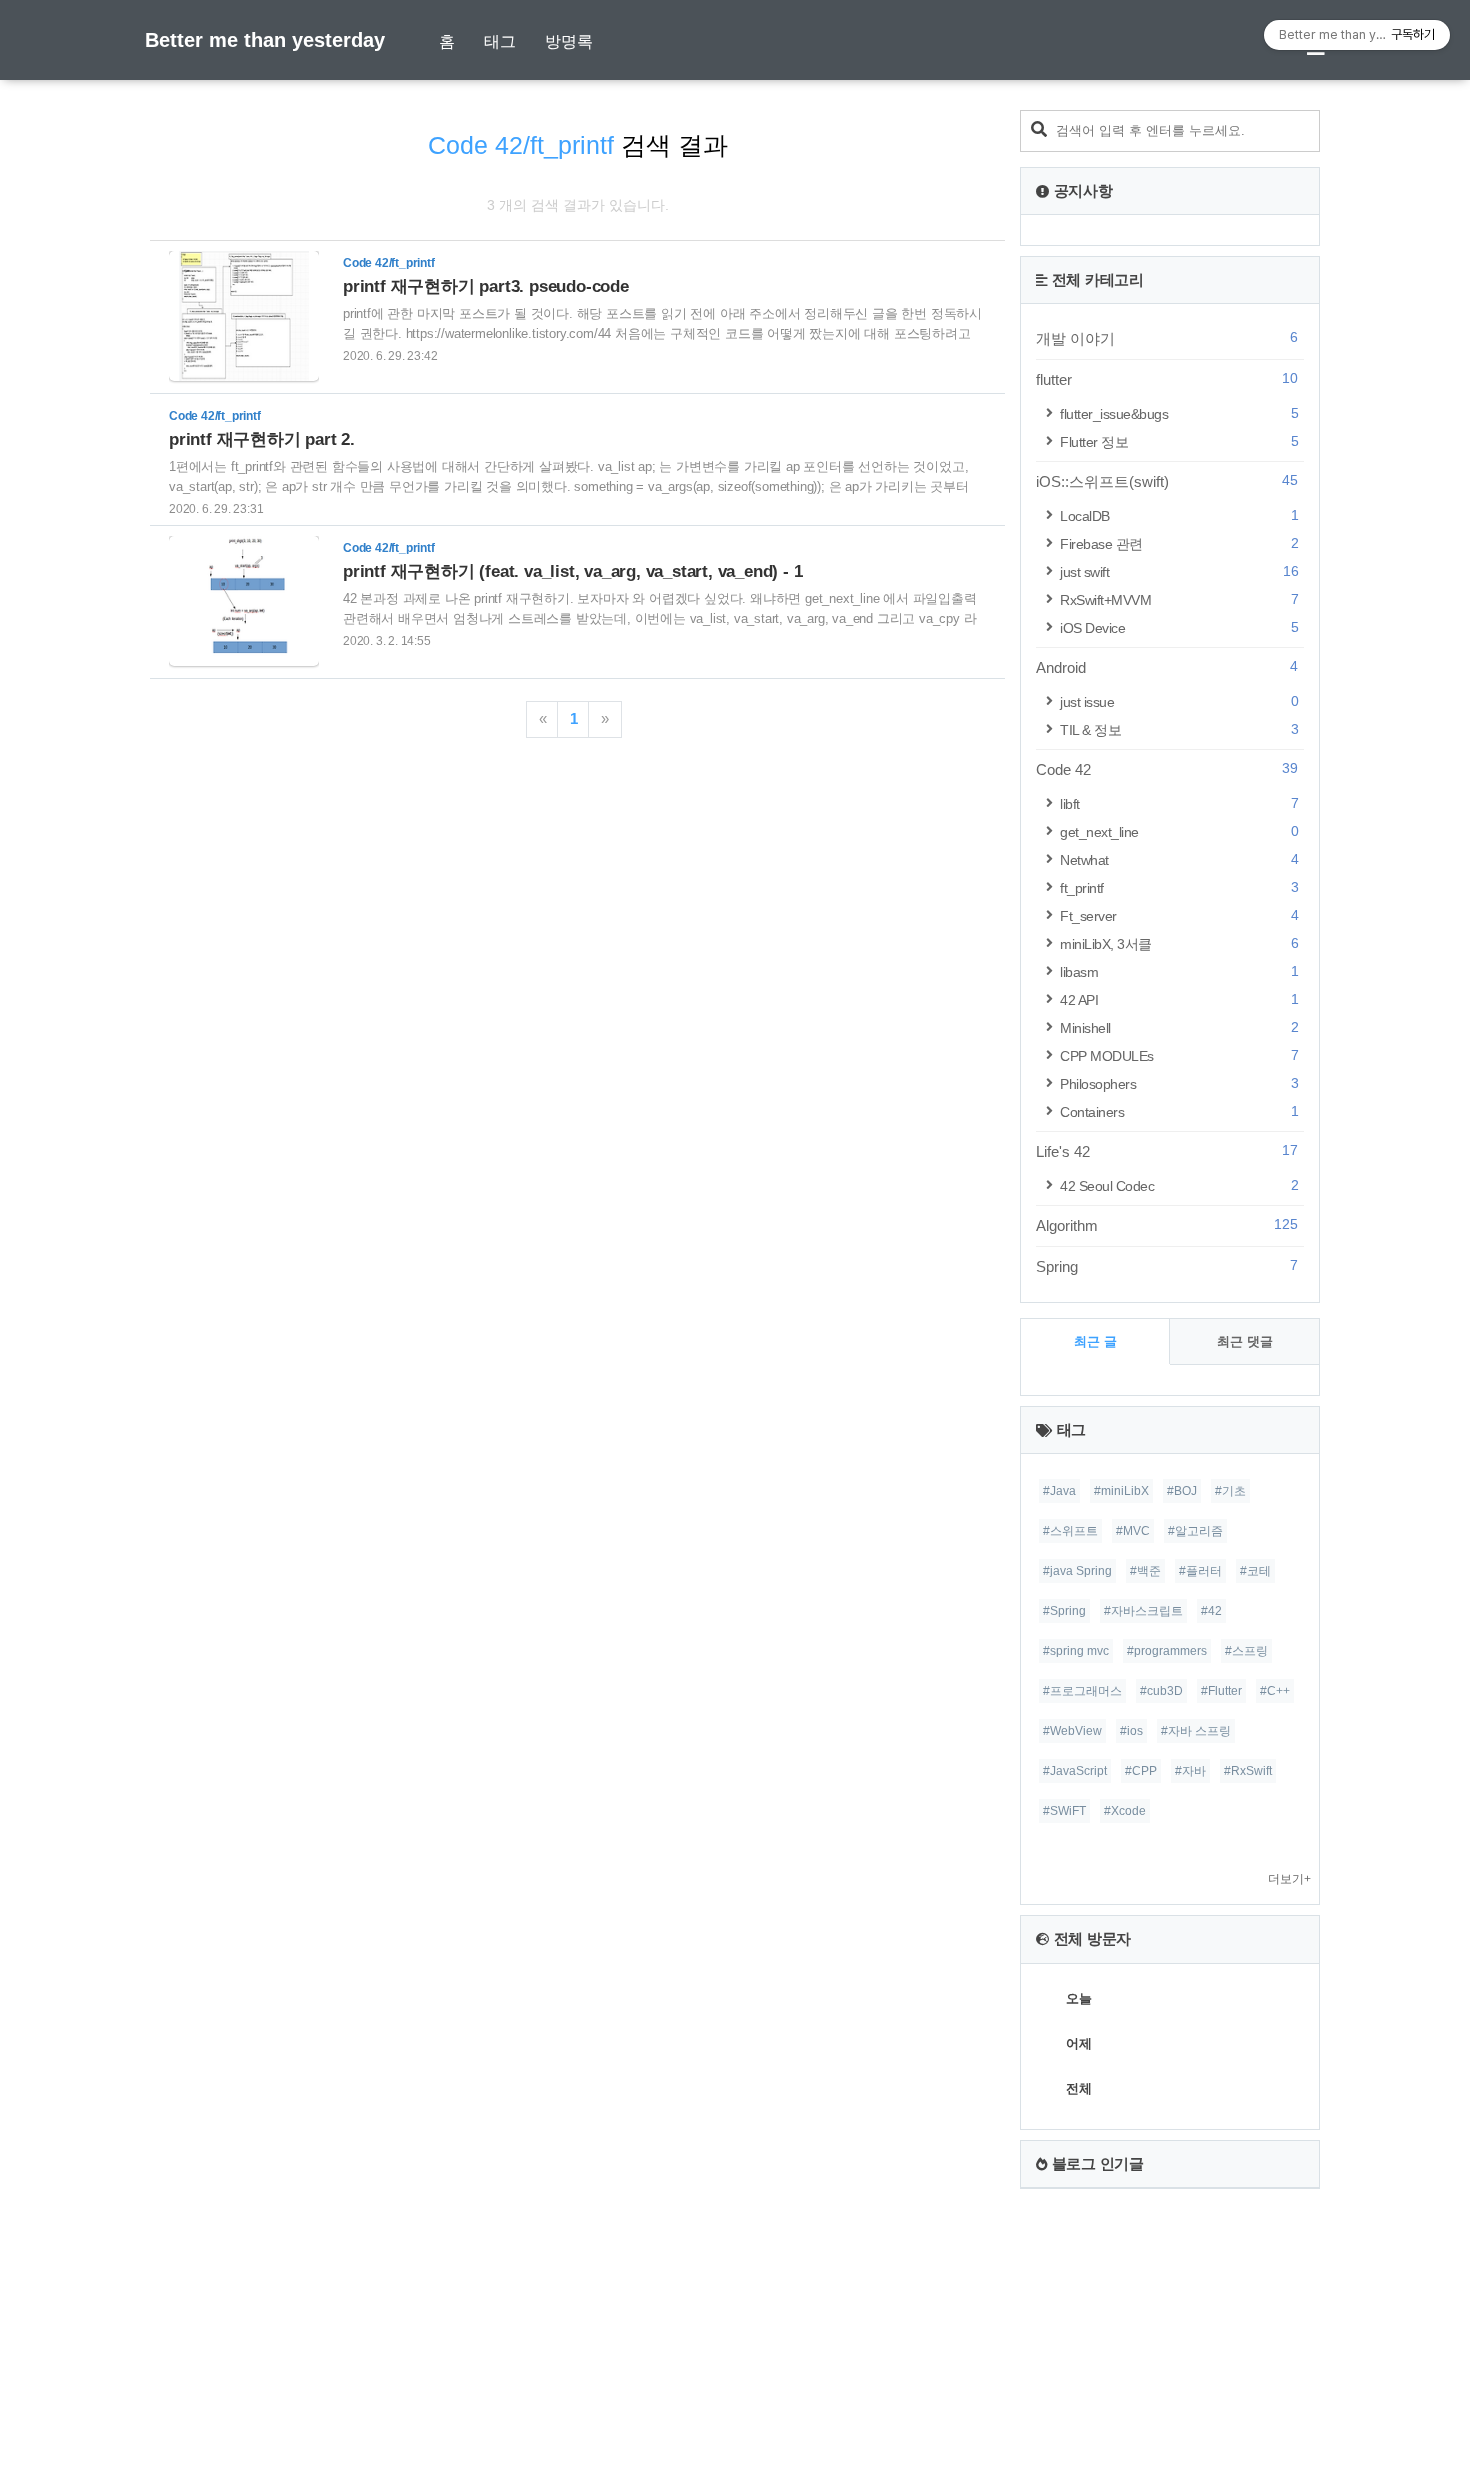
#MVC (1133, 1531)
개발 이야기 (1167, 338)
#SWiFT (1064, 1811)
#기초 (1230, 1491)
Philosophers (1179, 1083)
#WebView (1072, 1731)
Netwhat (1179, 859)
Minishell (1179, 1027)
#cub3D (1161, 1691)
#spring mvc (1076, 1651)
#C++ (1275, 1691)
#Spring (1064, 1611)
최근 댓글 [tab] (1245, 1341)
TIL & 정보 (1179, 729)
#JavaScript (1075, 1771)
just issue (1179, 701)
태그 (500, 41)
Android (1167, 667)
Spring (1167, 1266)
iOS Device (1179, 627)
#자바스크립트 (1143, 1611)
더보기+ (1289, 1879)
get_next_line (1179, 831)
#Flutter (1221, 1691)
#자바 (1190, 1771)
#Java (1059, 1491)
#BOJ (1182, 1491)
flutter (1167, 379)
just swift (1179, 571)
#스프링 (1246, 1651)
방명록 (569, 41)
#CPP (1141, 1771)
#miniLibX (1121, 1491)
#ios (1131, 1731)
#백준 (1145, 1571)
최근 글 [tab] (1095, 1341)
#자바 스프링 (1196, 1731)
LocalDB (1179, 515)
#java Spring (1077, 1571)
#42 (1211, 1611)
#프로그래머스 (1082, 1691)
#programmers (1167, 1651)
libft (1179, 803)
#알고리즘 (1195, 1531)
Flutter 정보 (1179, 441)
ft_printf (1179, 887)
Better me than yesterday (265, 40)
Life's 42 (1167, 1151)
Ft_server (1179, 915)
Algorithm (1167, 1225)
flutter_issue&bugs (1179, 413)
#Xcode (1125, 1811)
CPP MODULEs (1179, 1055)
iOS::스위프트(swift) (1167, 481)
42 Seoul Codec (1179, 1185)
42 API (1179, 999)
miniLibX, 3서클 (1179, 943)
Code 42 (1167, 769)
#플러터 (1200, 1571)
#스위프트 (1070, 1531)
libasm (1179, 971)
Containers (1179, 1111)
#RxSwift (1248, 1771)
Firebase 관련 (1179, 543)
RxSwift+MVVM (1179, 599)
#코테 (1255, 1571)
